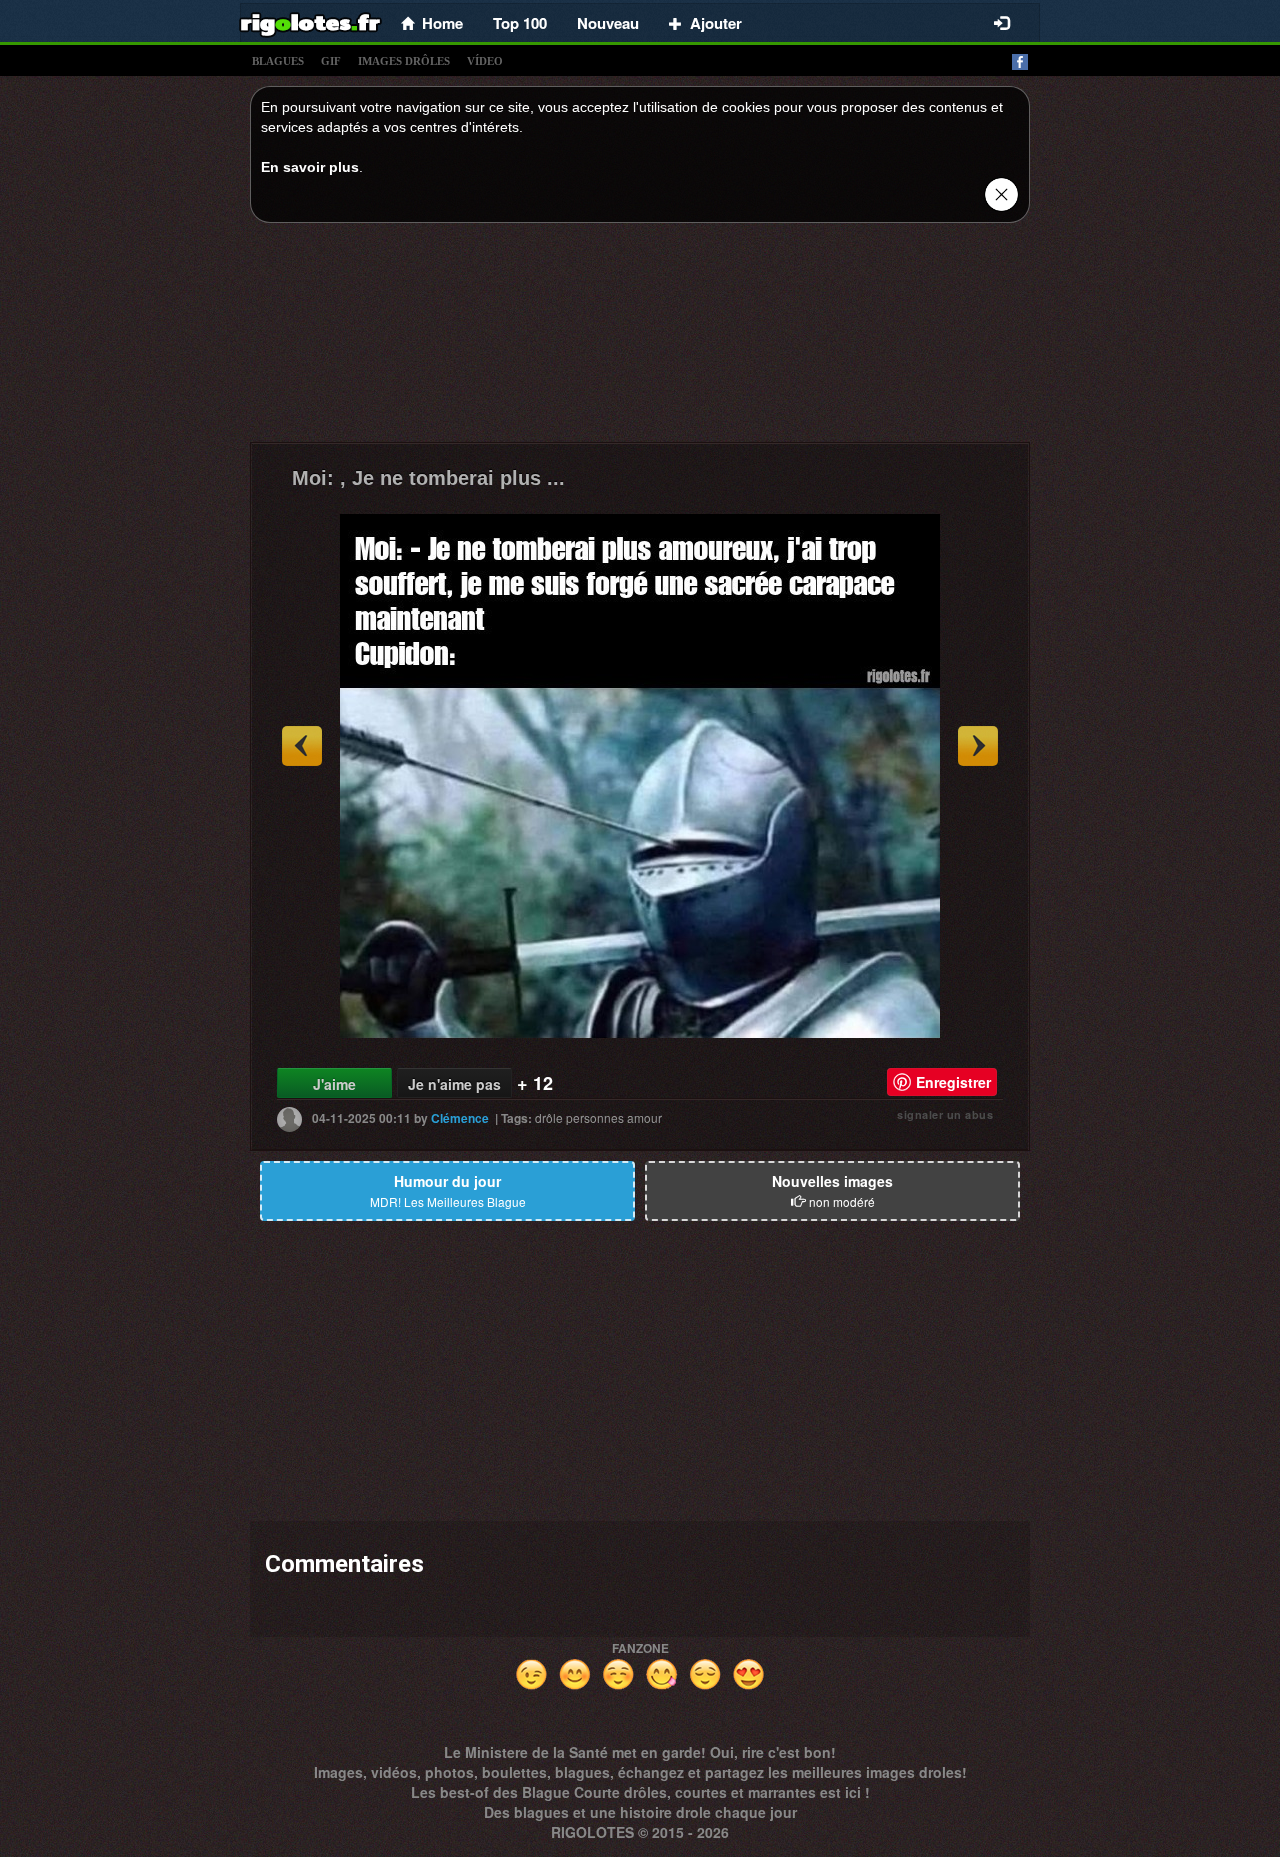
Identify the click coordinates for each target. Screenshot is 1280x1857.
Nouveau (608, 23)
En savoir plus (310, 167)
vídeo (485, 61)
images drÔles (404, 61)
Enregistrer (953, 1082)
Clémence (460, 1118)
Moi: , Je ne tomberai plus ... (428, 478)
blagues (278, 61)
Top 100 (520, 23)
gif (331, 61)
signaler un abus (945, 1114)
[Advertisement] (640, 338)
